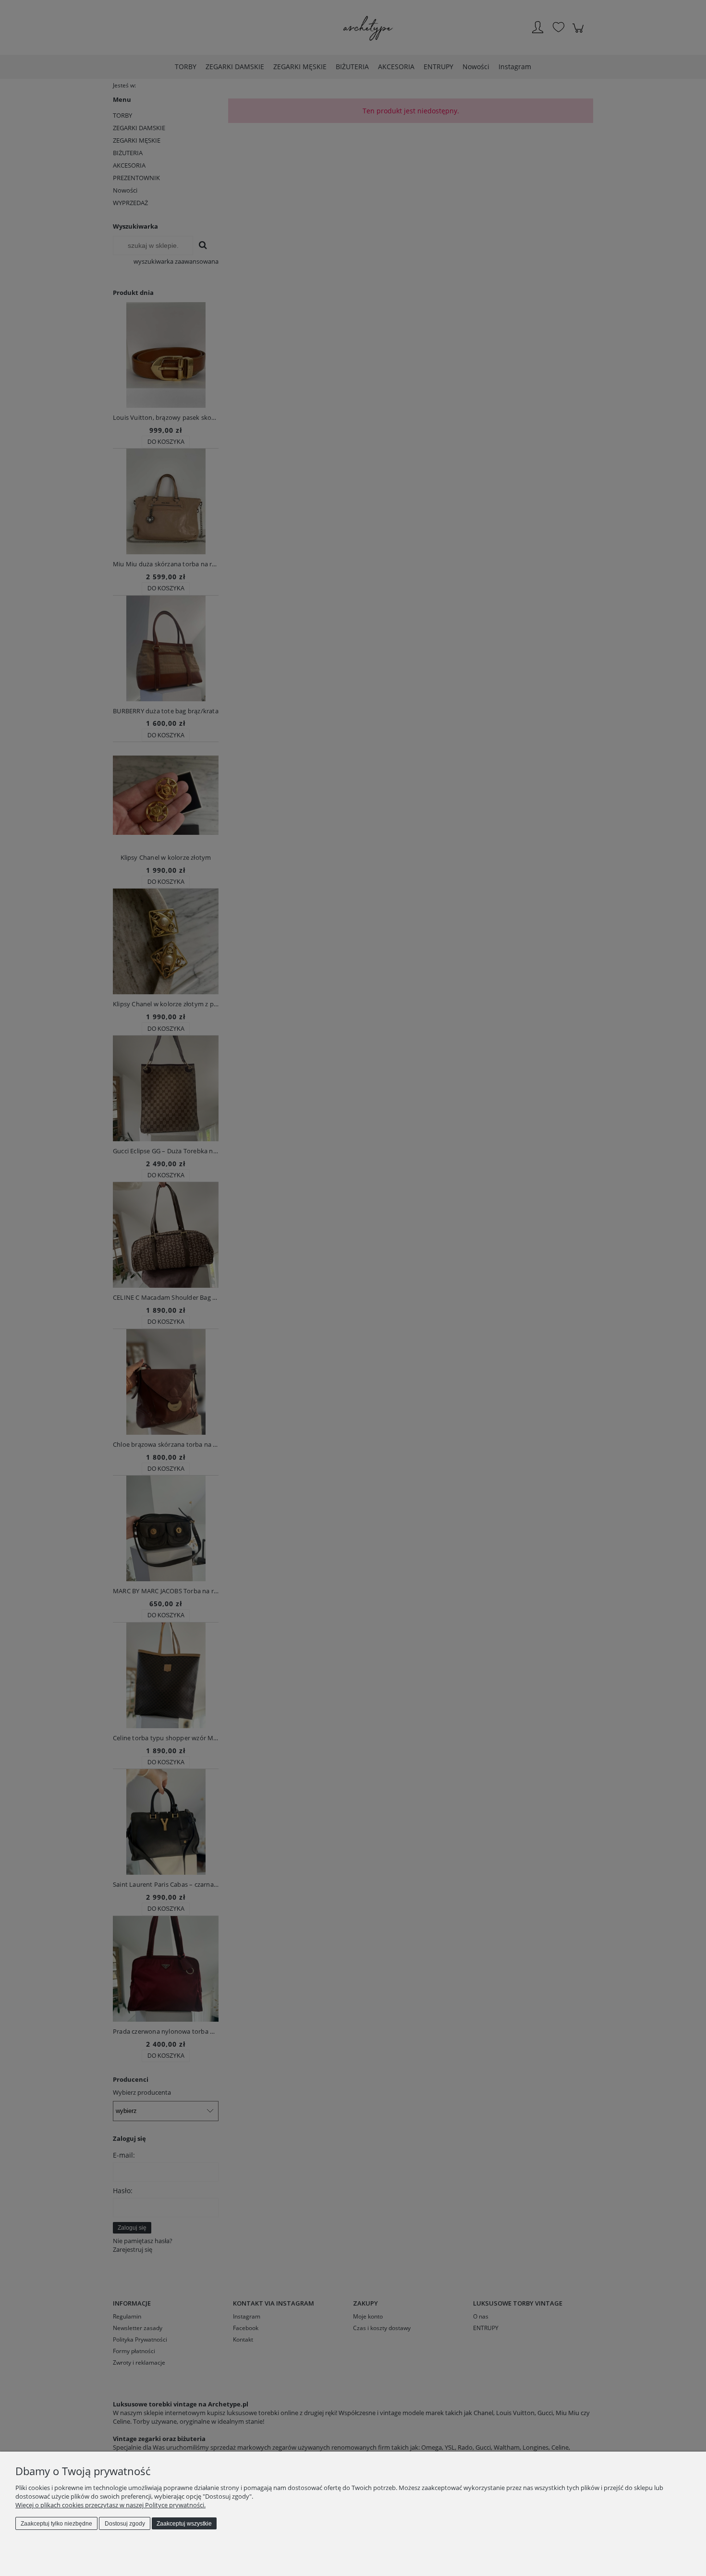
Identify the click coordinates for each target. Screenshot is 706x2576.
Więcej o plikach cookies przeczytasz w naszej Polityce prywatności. (110, 2505)
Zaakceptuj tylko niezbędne (56, 2524)
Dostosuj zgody (125, 2524)
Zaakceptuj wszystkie (184, 2524)
